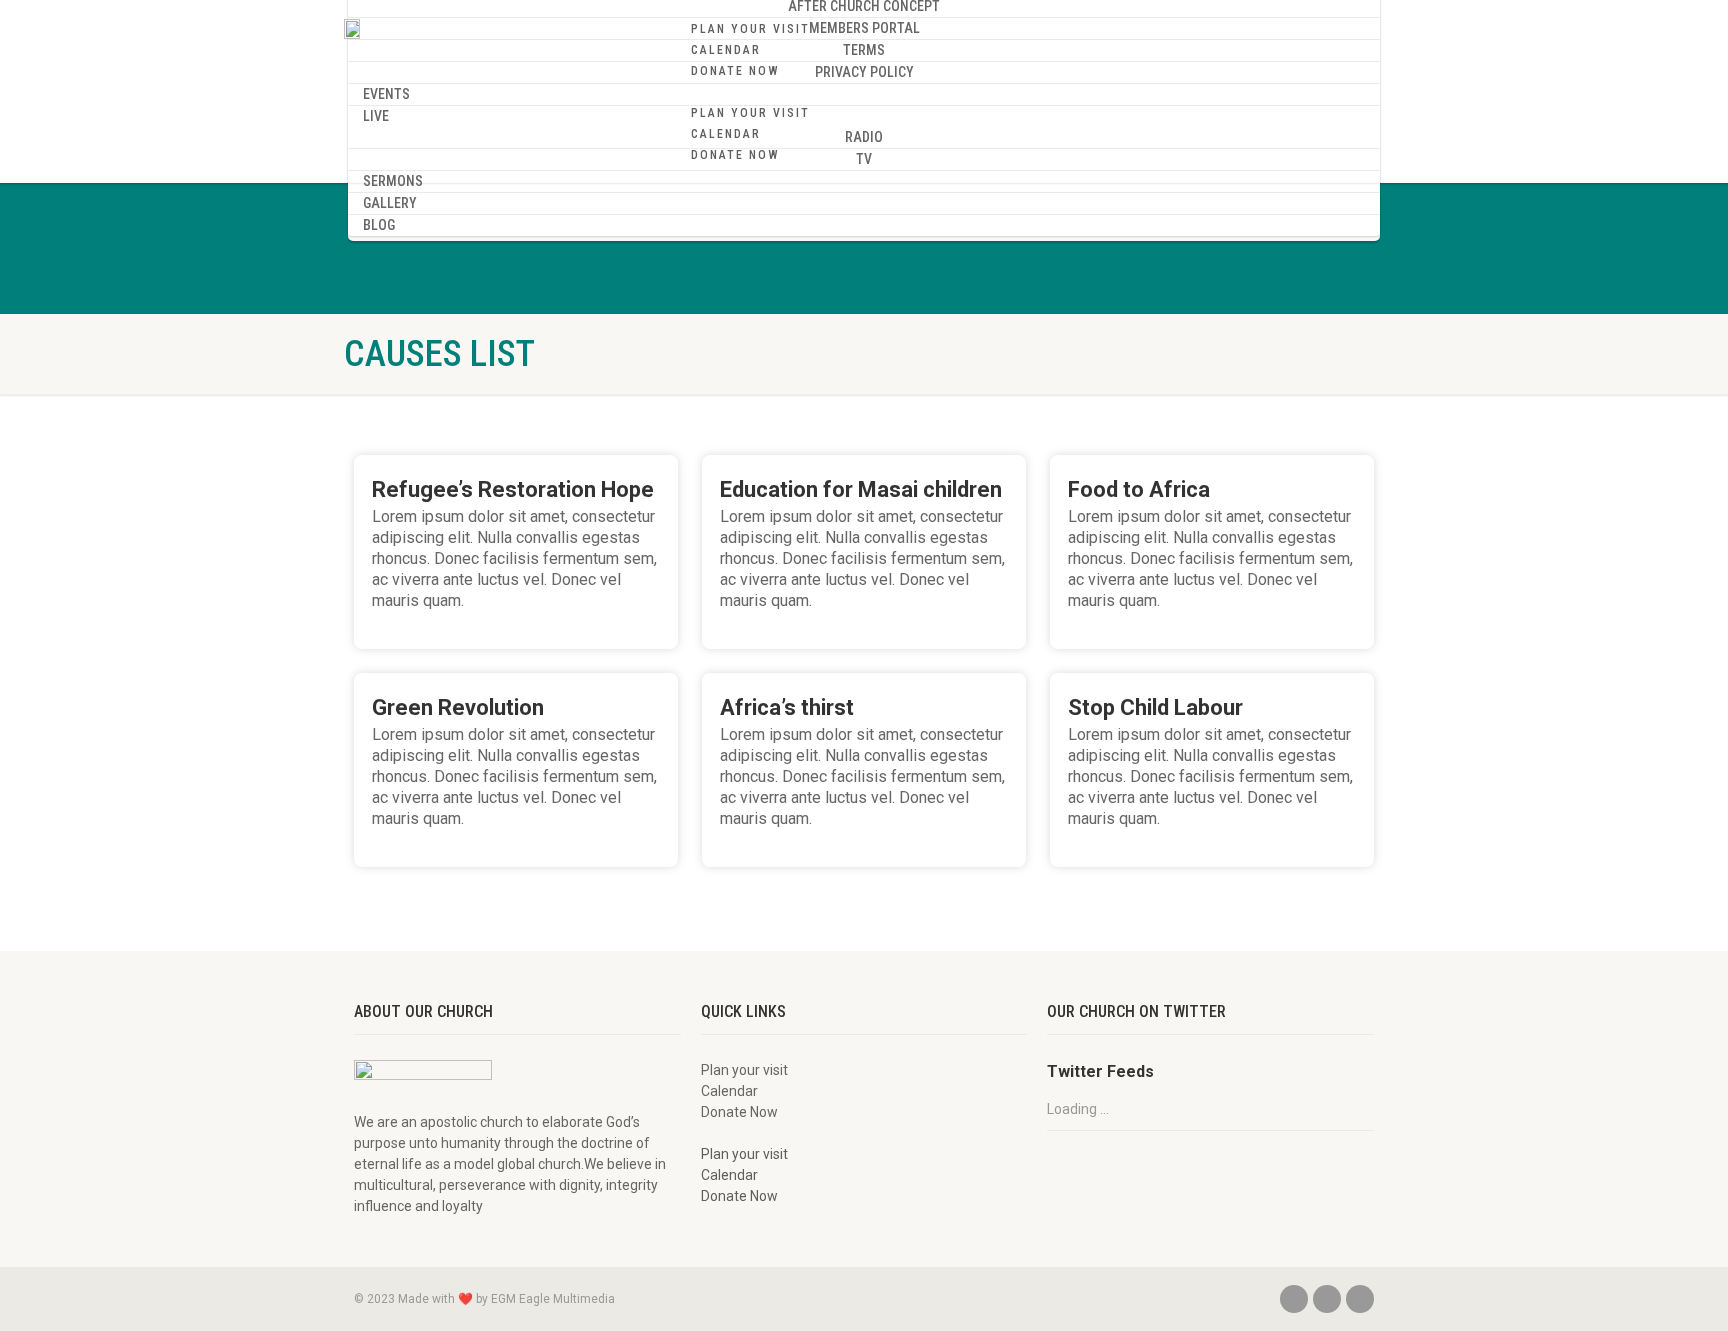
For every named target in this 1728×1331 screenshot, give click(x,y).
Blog (379, 225)
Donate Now (735, 71)
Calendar (726, 50)
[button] (1037, 91)
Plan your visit (750, 29)
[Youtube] (1360, 1299)
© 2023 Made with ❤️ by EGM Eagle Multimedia (484, 1299)
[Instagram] (1327, 1299)
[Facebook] (1294, 1299)
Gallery (390, 203)
